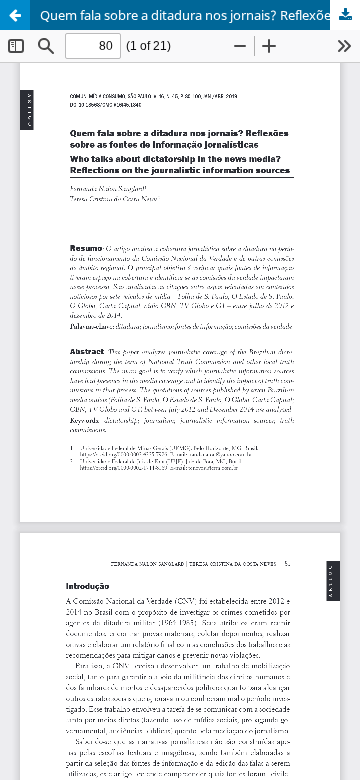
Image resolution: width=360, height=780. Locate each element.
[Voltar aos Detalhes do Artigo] (15, 15)
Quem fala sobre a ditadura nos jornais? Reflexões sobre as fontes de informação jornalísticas (200, 15)
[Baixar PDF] (345, 15)
